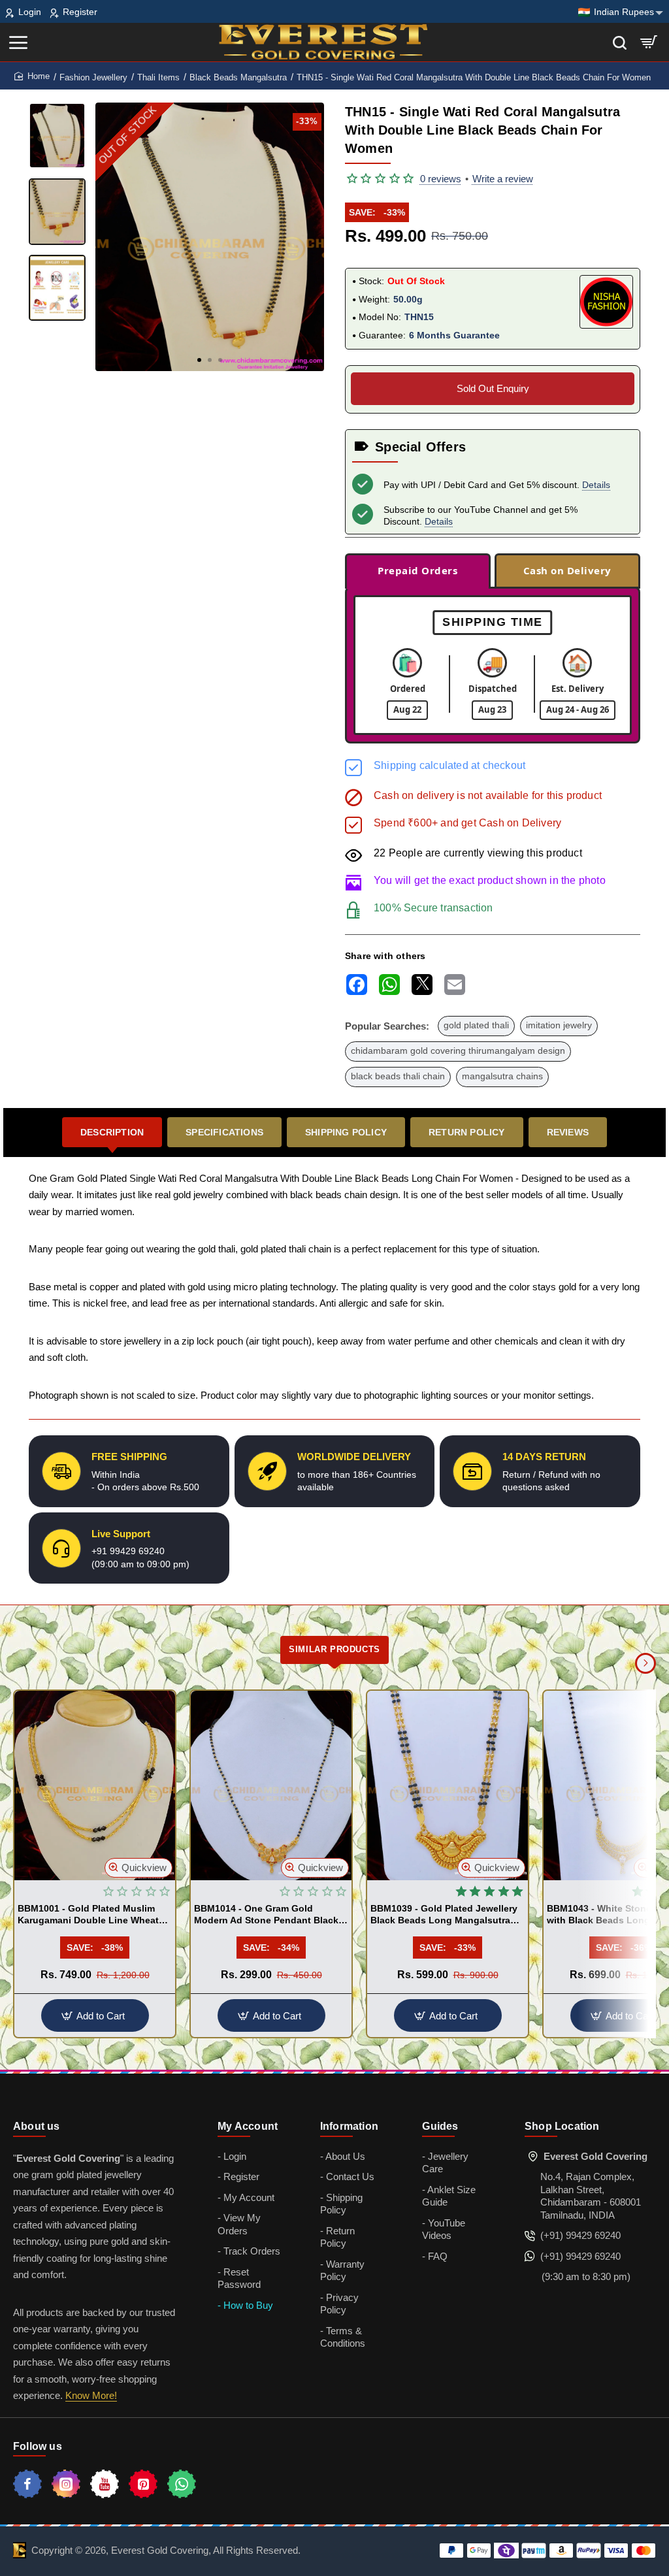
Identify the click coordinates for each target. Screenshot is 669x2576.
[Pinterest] (143, 2484)
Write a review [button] (503, 179)
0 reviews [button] (441, 179)
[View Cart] (649, 42)
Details (596, 485)
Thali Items (158, 77)
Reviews (568, 1132)
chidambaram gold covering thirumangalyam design (458, 1051)
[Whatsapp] (182, 2484)
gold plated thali (476, 1025)
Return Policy (467, 1132)
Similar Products (334, 1649)
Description (112, 1132)
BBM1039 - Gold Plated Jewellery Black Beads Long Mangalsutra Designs (444, 1915)
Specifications (224, 1132)
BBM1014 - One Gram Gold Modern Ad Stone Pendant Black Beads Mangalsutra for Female (266, 1915)
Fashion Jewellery (93, 77)
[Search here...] (620, 42)
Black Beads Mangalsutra (238, 77)
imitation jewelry (559, 1025)
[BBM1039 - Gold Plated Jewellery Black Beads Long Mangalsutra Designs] (448, 1785)
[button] (199, 360)
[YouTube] (105, 2484)
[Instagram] (66, 2484)
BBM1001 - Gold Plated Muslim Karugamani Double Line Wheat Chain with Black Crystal (88, 1915)
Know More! (91, 2395)
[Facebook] (27, 2484)
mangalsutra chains (502, 1076)
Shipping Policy (346, 1132)
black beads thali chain (398, 1076)
